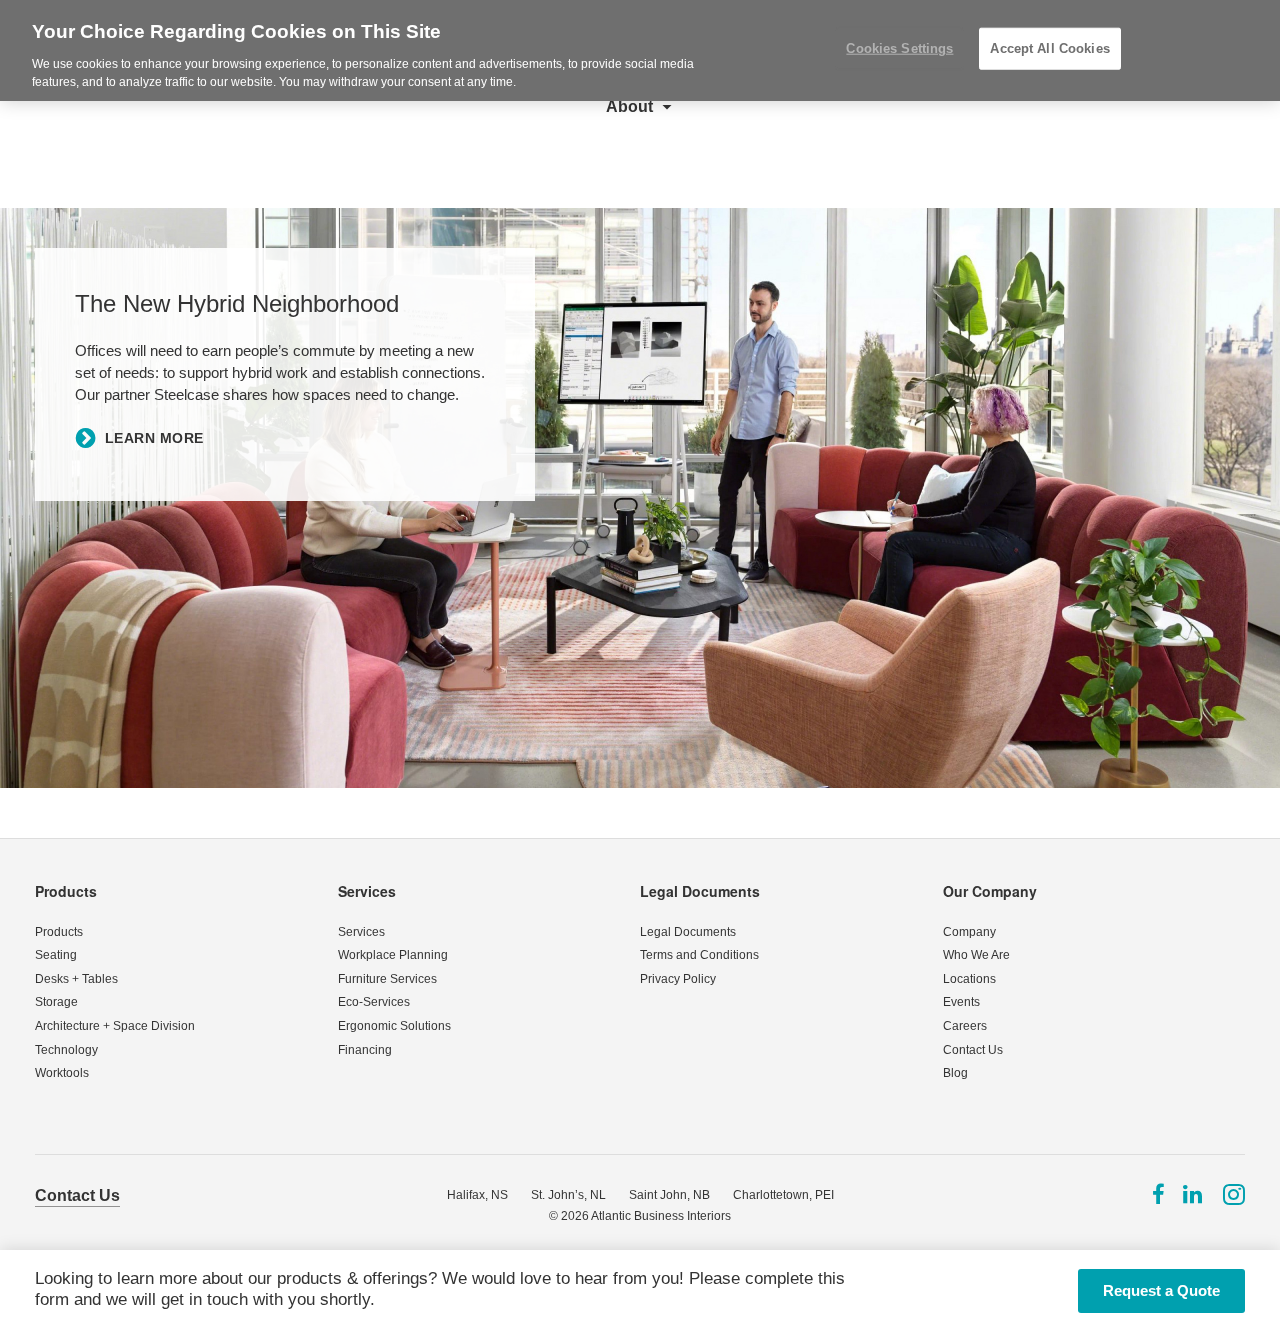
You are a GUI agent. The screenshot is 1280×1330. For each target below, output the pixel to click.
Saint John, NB (669, 1195)
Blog (955, 1073)
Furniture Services (387, 979)
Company (969, 932)
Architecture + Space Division (115, 1026)
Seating (56, 955)
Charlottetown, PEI (783, 1195)
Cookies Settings (899, 48)
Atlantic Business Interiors (661, 1216)
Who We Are (976, 955)
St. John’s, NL (568, 1195)
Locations (969, 979)
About (629, 106)
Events (961, 1002)
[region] (640, 50)
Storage (56, 1002)
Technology (66, 1050)
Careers (965, 1026)
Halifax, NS (477, 1195)
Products (66, 891)
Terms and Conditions (699, 955)
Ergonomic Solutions (394, 1026)
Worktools (62, 1073)
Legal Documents (700, 891)
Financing (365, 1050)
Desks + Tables (76, 979)
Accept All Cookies (1049, 48)
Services (367, 891)
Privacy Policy (678, 979)
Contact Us (973, 1050)
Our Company (990, 891)
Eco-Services (374, 1002)
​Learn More (154, 438)
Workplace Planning (393, 955)
